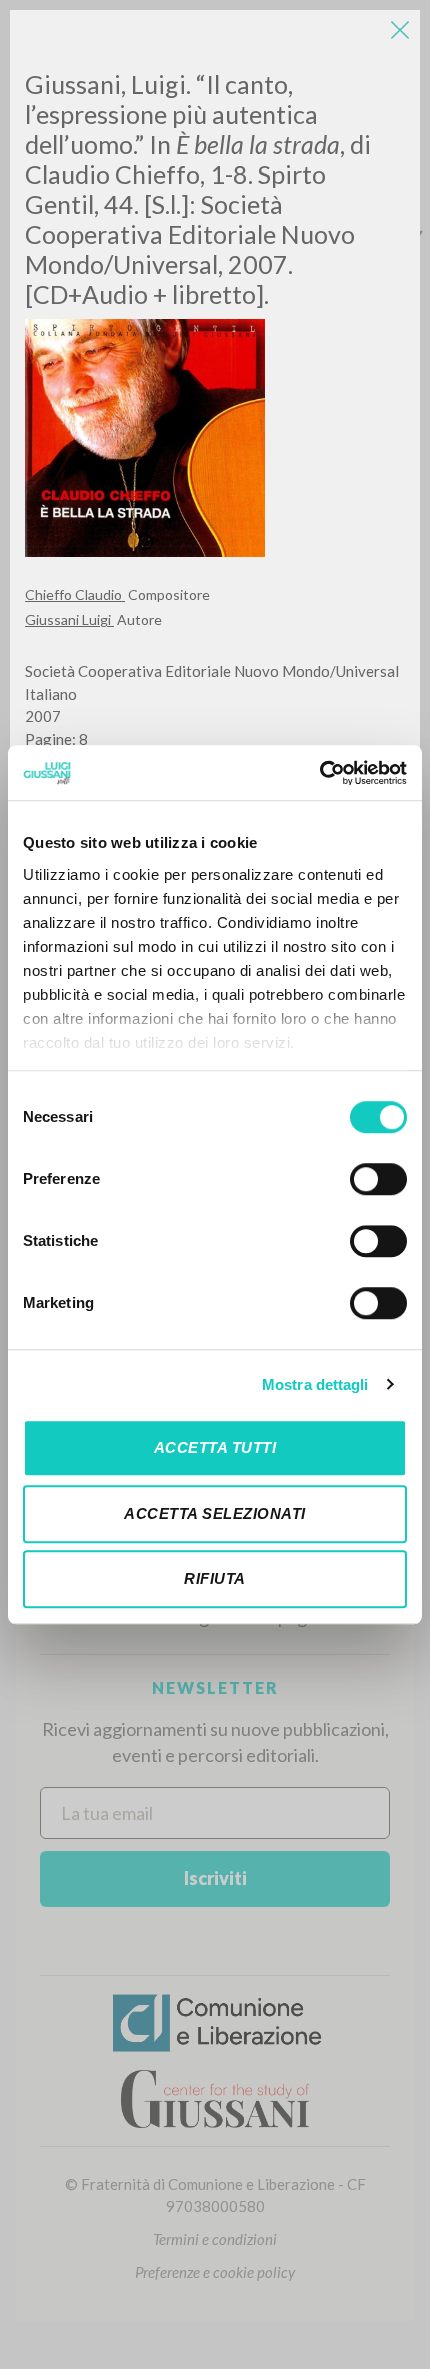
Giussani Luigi (69, 619)
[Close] (400, 30)
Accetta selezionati (215, 1513)
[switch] (378, 1179)
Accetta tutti (215, 1447)
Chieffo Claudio (75, 594)
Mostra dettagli (315, 1384)
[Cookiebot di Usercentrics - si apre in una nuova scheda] (319, 773)
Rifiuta (215, 1578)
